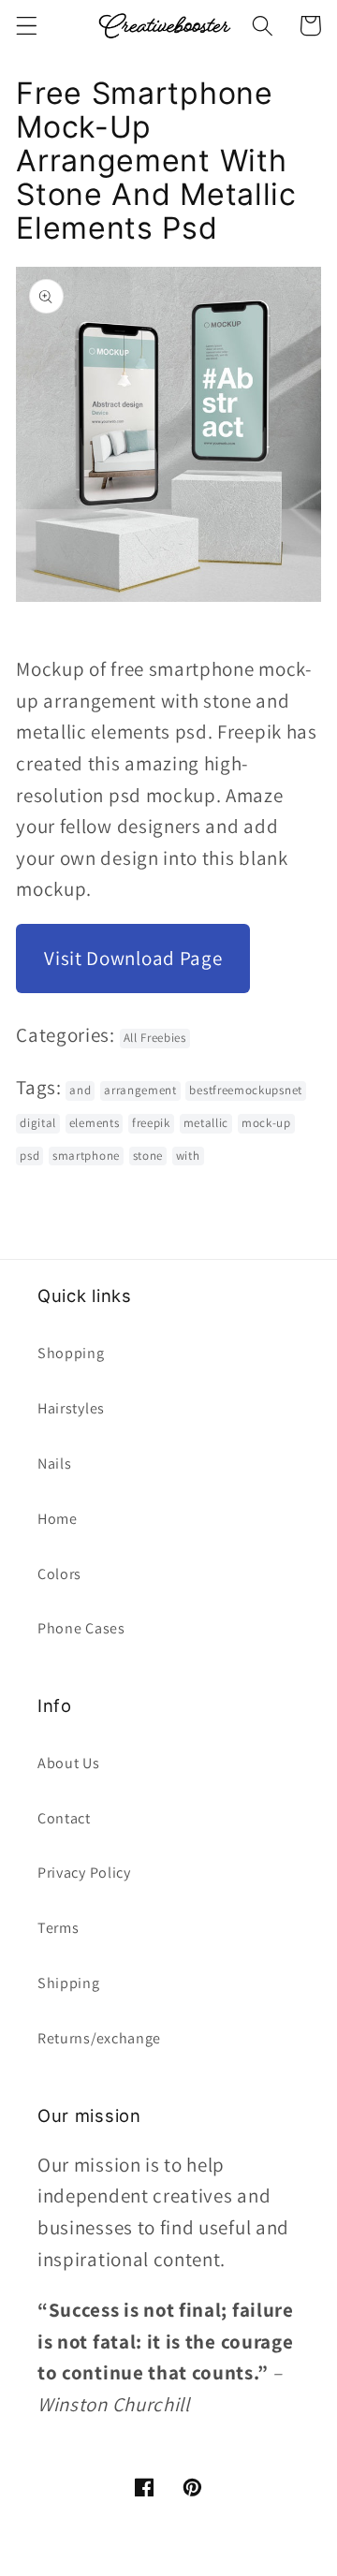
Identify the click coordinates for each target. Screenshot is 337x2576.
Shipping (69, 1983)
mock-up (266, 1123)
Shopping (71, 1353)
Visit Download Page (133, 958)
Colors (59, 1574)
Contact (64, 1818)
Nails (54, 1464)
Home (58, 1519)
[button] (27, 26)
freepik (151, 1123)
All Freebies (155, 1038)
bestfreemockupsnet (245, 1090)
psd (29, 1156)
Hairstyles (71, 1408)
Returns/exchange (99, 2038)
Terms (58, 1928)
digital (38, 1123)
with (188, 1156)
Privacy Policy (84, 1873)
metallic (206, 1123)
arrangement (140, 1090)
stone (148, 1156)
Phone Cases (81, 1628)
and (80, 1090)
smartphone (86, 1156)
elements (95, 1123)
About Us (69, 1763)
